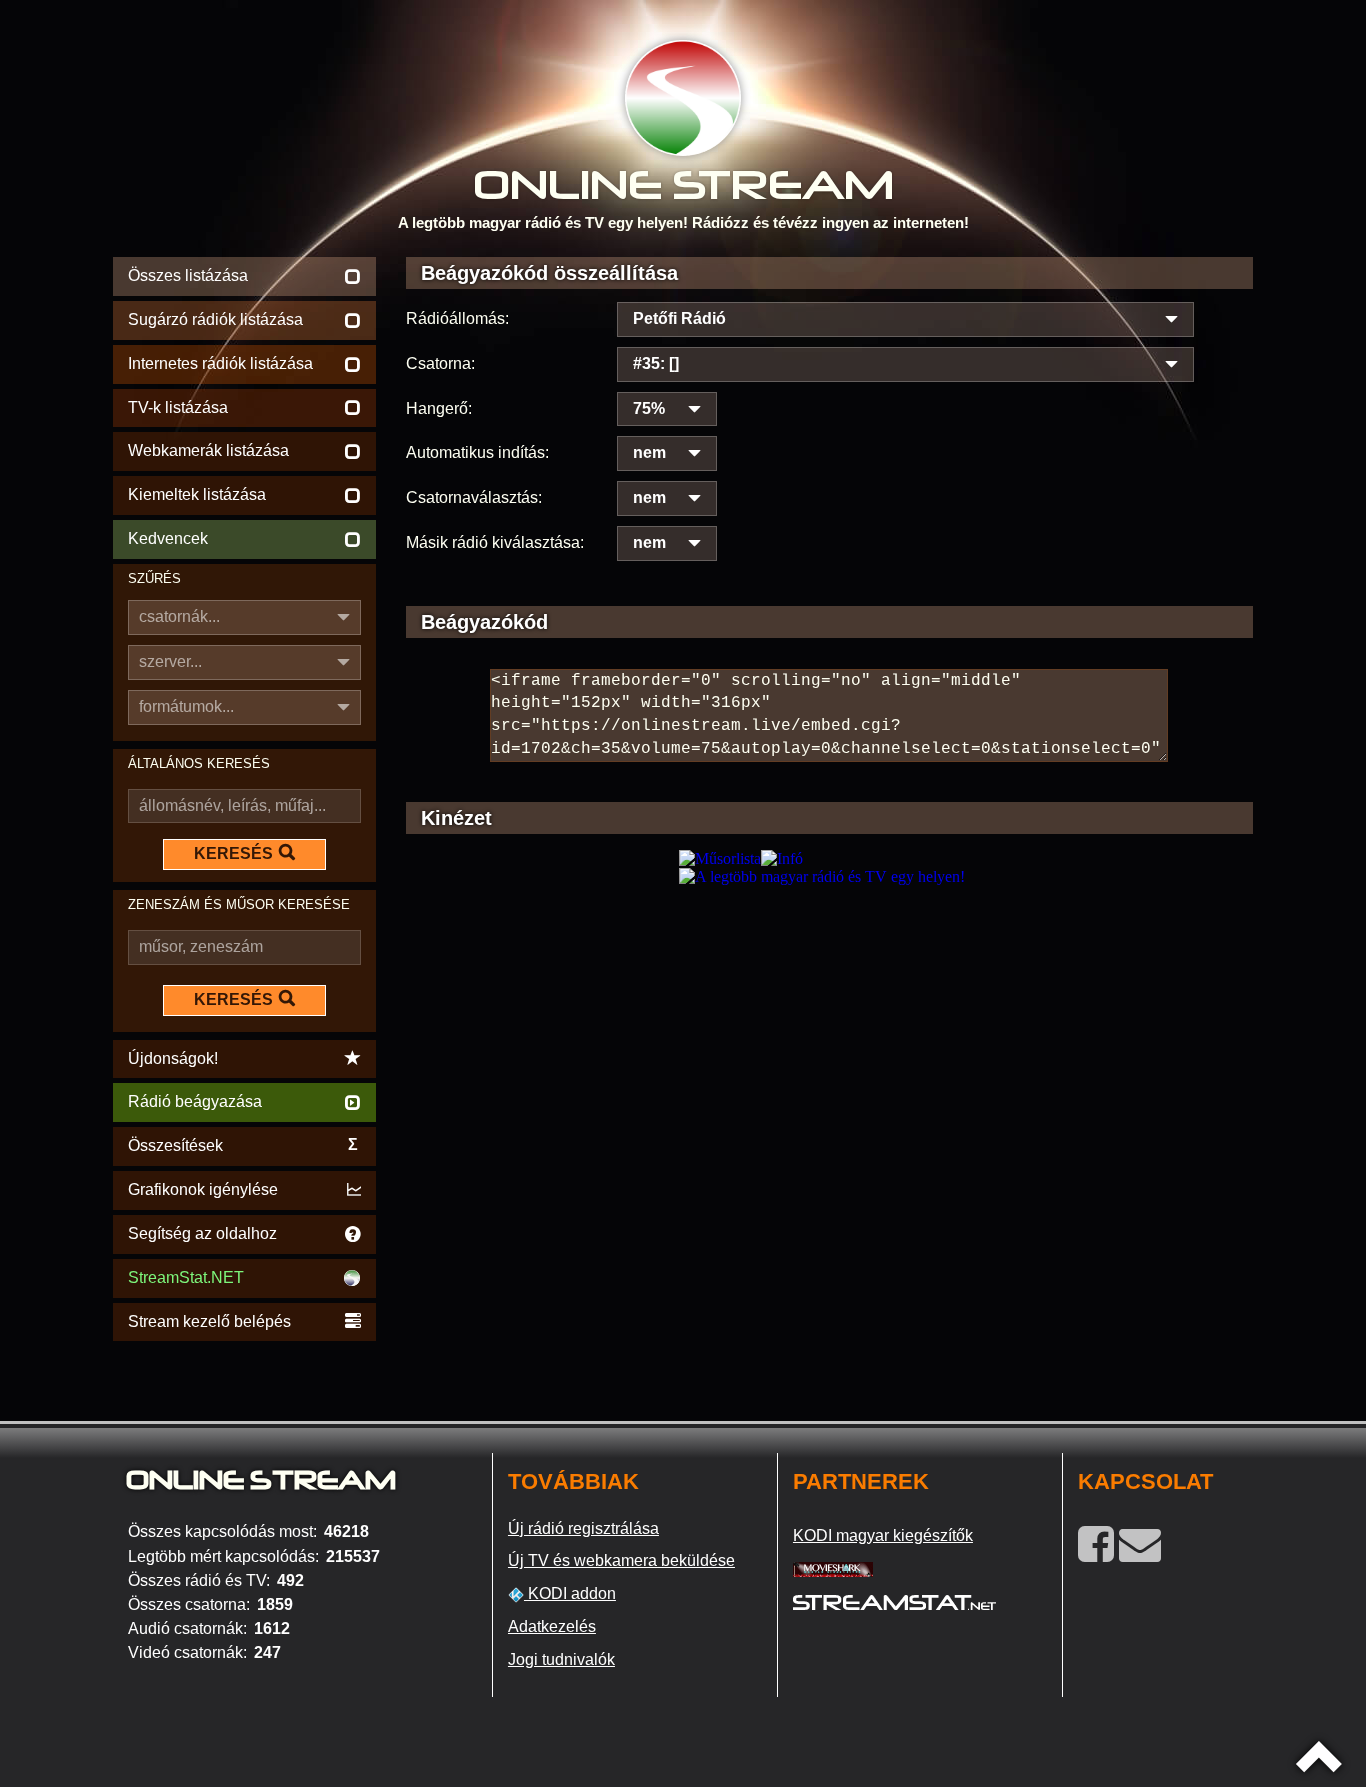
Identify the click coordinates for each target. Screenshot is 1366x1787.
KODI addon (570, 1593)
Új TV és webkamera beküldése (621, 1560)
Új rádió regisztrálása (583, 1528)
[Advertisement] (830, 1026)
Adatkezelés (552, 1626)
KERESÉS (233, 853)
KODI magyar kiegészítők (883, 1535)
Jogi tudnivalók (561, 1659)
